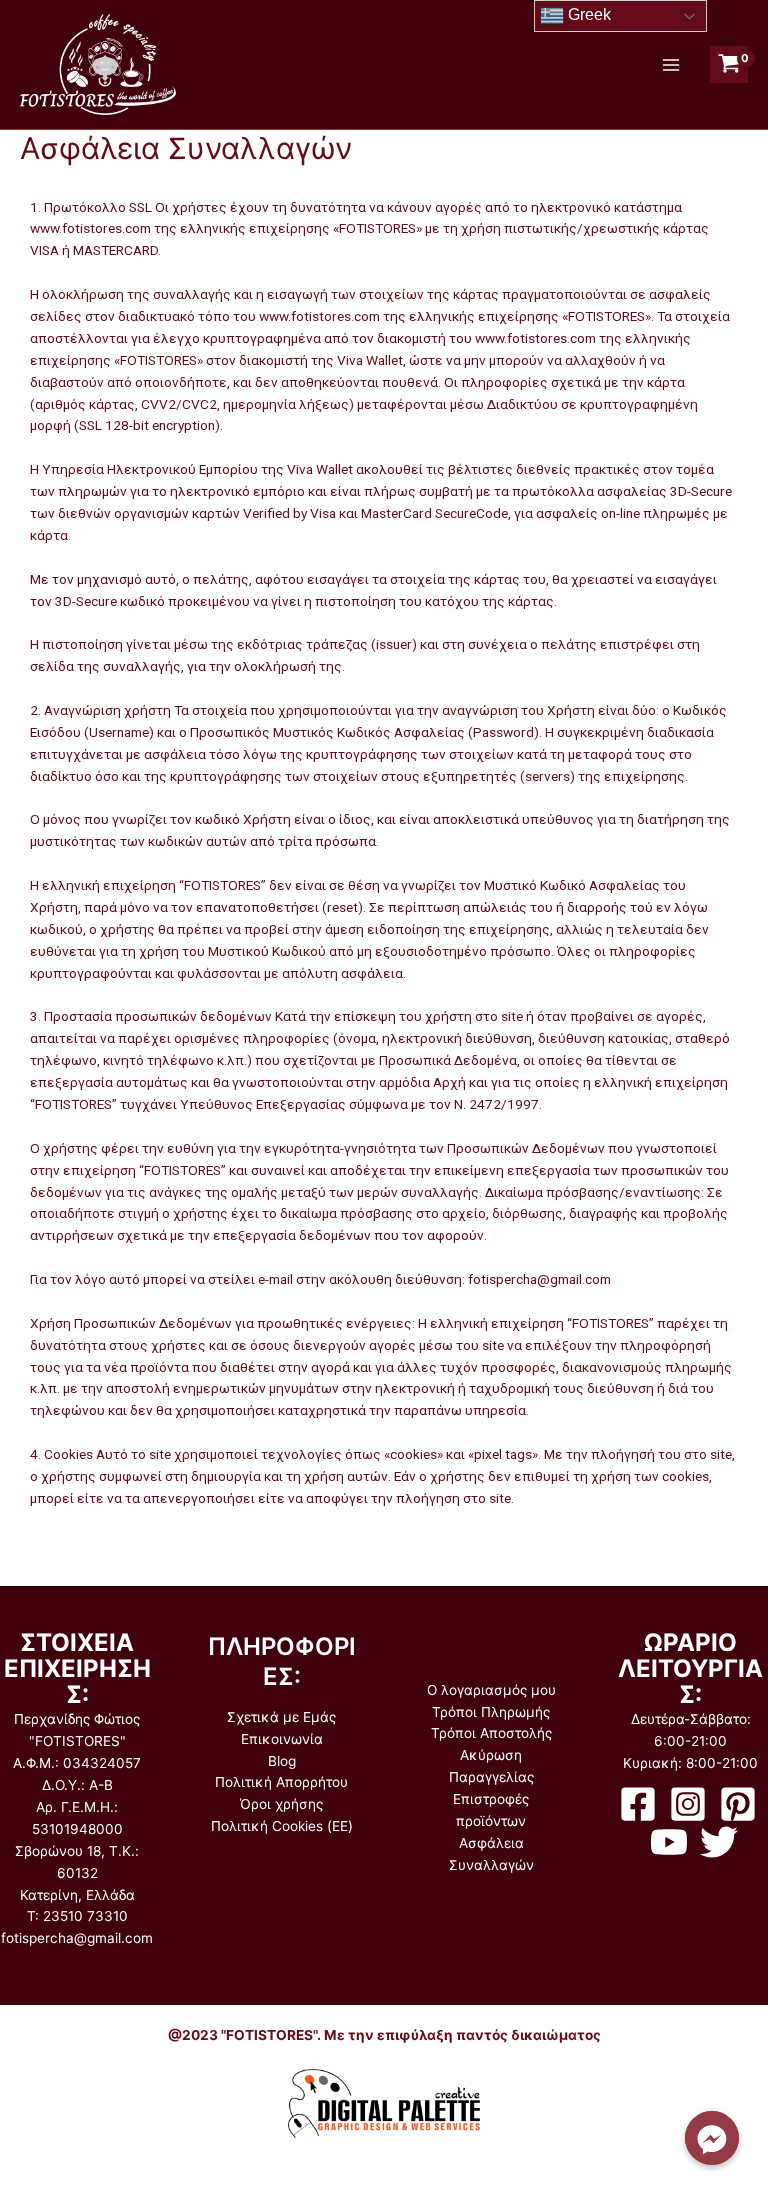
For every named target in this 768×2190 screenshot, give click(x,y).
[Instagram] (688, 1804)
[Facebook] (638, 1804)
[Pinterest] (738, 1804)
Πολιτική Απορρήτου (281, 1782)
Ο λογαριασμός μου (491, 1690)
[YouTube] (669, 1842)
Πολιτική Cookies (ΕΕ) (282, 1826)
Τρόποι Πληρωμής (491, 1712)
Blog (282, 1761)
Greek (587, 14)
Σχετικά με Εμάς (281, 1717)
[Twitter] (719, 1842)
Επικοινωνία (282, 1739)
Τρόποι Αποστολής (491, 1733)
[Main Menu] (670, 64)
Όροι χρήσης (281, 1804)
